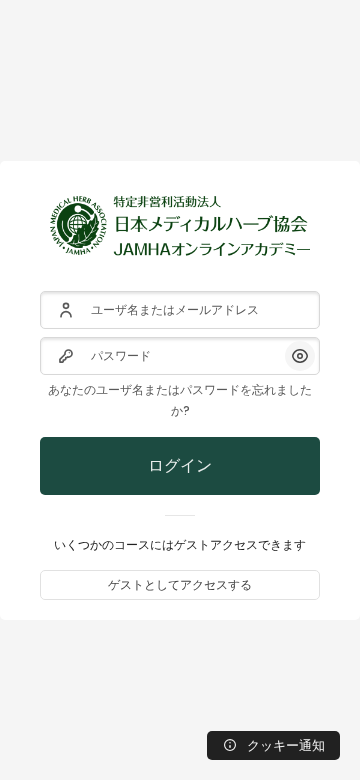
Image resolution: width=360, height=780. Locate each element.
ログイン (180, 465)
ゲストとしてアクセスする (180, 584)
